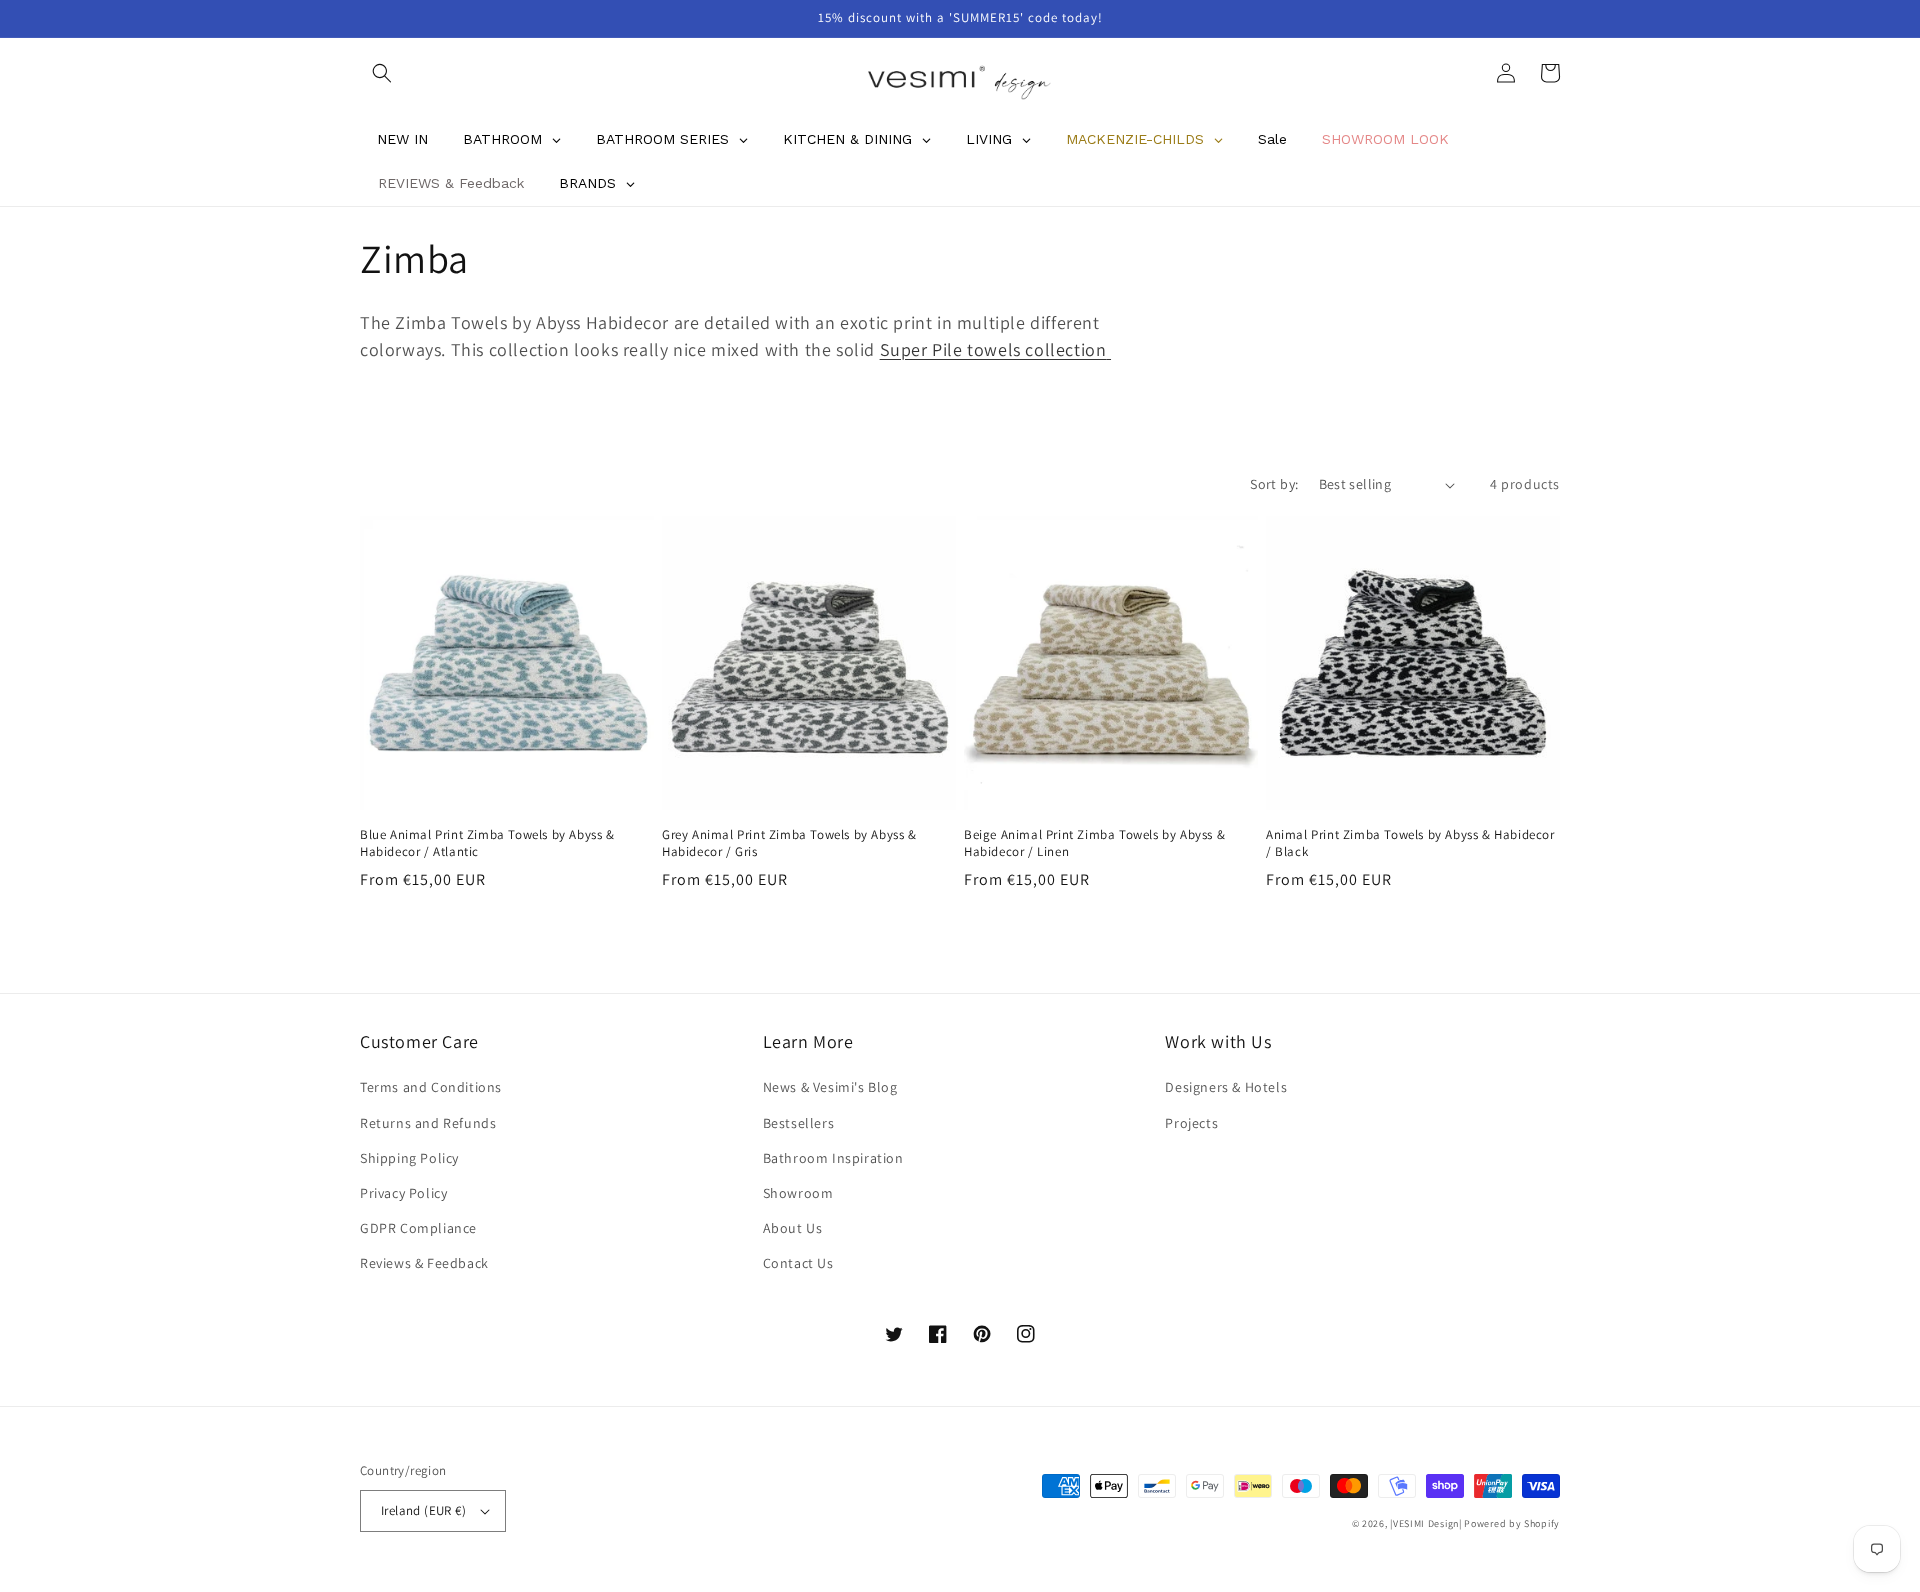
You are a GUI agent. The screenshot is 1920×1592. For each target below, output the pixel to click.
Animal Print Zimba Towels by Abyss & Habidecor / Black (1410, 843)
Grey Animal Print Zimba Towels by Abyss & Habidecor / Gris (789, 843)
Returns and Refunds (428, 1123)
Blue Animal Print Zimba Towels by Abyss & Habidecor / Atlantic (487, 843)
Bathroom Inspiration (833, 1158)
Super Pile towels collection (993, 349)
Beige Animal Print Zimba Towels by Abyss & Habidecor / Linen (1094, 843)
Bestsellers (799, 1123)
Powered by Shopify (1512, 1523)
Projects (1191, 1123)
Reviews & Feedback (424, 1263)
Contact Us (798, 1263)
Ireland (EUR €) (423, 1510)
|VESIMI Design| (1426, 1523)
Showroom (798, 1193)
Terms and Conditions (431, 1087)
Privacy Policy (403, 1193)
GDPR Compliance (418, 1228)
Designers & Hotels (1226, 1087)
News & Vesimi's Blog (830, 1087)
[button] (382, 73)
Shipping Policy (409, 1158)
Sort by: (1274, 484)
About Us (793, 1228)
